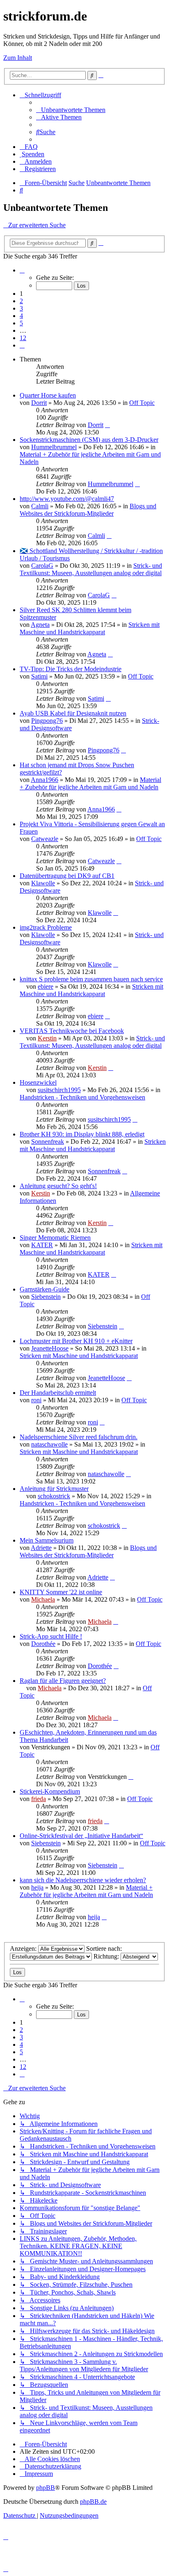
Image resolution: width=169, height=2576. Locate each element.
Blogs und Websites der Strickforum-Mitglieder (88, 510)
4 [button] (21, 316)
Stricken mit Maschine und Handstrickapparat (90, 628)
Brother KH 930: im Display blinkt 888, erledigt (82, 1134)
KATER (42, 1245)
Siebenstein (46, 1297)
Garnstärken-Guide (45, 1289)
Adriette (41, 1548)
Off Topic (142, 403)
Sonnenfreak (48, 1142)
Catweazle (45, 839)
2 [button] (21, 301)
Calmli (40, 506)
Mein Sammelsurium (47, 1540)
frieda (39, 1799)
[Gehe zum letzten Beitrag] (107, 425)
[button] (22, 270)
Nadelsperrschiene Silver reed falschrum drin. (79, 1437)
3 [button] (21, 308)
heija (37, 1887)
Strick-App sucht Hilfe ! (51, 1636)
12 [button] (23, 338)
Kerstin (47, 1038)
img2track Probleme (46, 927)
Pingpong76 (47, 721)
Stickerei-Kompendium (50, 1791)
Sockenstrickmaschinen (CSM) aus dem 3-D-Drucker (89, 440)
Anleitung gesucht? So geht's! (58, 1186)
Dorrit (39, 403)
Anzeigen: (24, 1949)
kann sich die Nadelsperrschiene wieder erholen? (83, 1880)
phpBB (46, 2488)
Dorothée (43, 1644)
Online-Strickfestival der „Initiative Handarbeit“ (81, 1836)
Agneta (40, 625)
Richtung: (107, 1956)
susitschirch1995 (59, 1090)
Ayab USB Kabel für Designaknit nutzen (73, 713)
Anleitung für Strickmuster (54, 1489)
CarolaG (42, 566)
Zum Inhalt (18, 58)
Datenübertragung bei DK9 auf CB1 (67, 876)
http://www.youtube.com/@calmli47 (67, 499)
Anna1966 (45, 780)
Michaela (43, 1599)
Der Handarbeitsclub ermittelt (58, 1393)
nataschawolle (49, 1444)
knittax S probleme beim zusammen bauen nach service (91, 979)
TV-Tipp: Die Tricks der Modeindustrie (71, 669)
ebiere (46, 986)
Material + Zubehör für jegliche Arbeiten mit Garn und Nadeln (90, 783)
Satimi (39, 676)
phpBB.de (93, 2502)
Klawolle (43, 883)
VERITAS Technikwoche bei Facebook (72, 1031)
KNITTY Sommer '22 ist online (61, 1592)
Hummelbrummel (54, 447)
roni (36, 1400)
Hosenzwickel (38, 1082)
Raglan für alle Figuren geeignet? (63, 1681)
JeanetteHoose (50, 1348)
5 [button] (21, 323)
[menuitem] (71, 110)
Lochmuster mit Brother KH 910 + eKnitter (76, 1341)
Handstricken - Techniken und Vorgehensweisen (82, 1097)
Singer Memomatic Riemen (55, 1238)
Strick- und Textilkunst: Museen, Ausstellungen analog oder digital (91, 569)
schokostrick (54, 1496)
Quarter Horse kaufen (48, 395)
